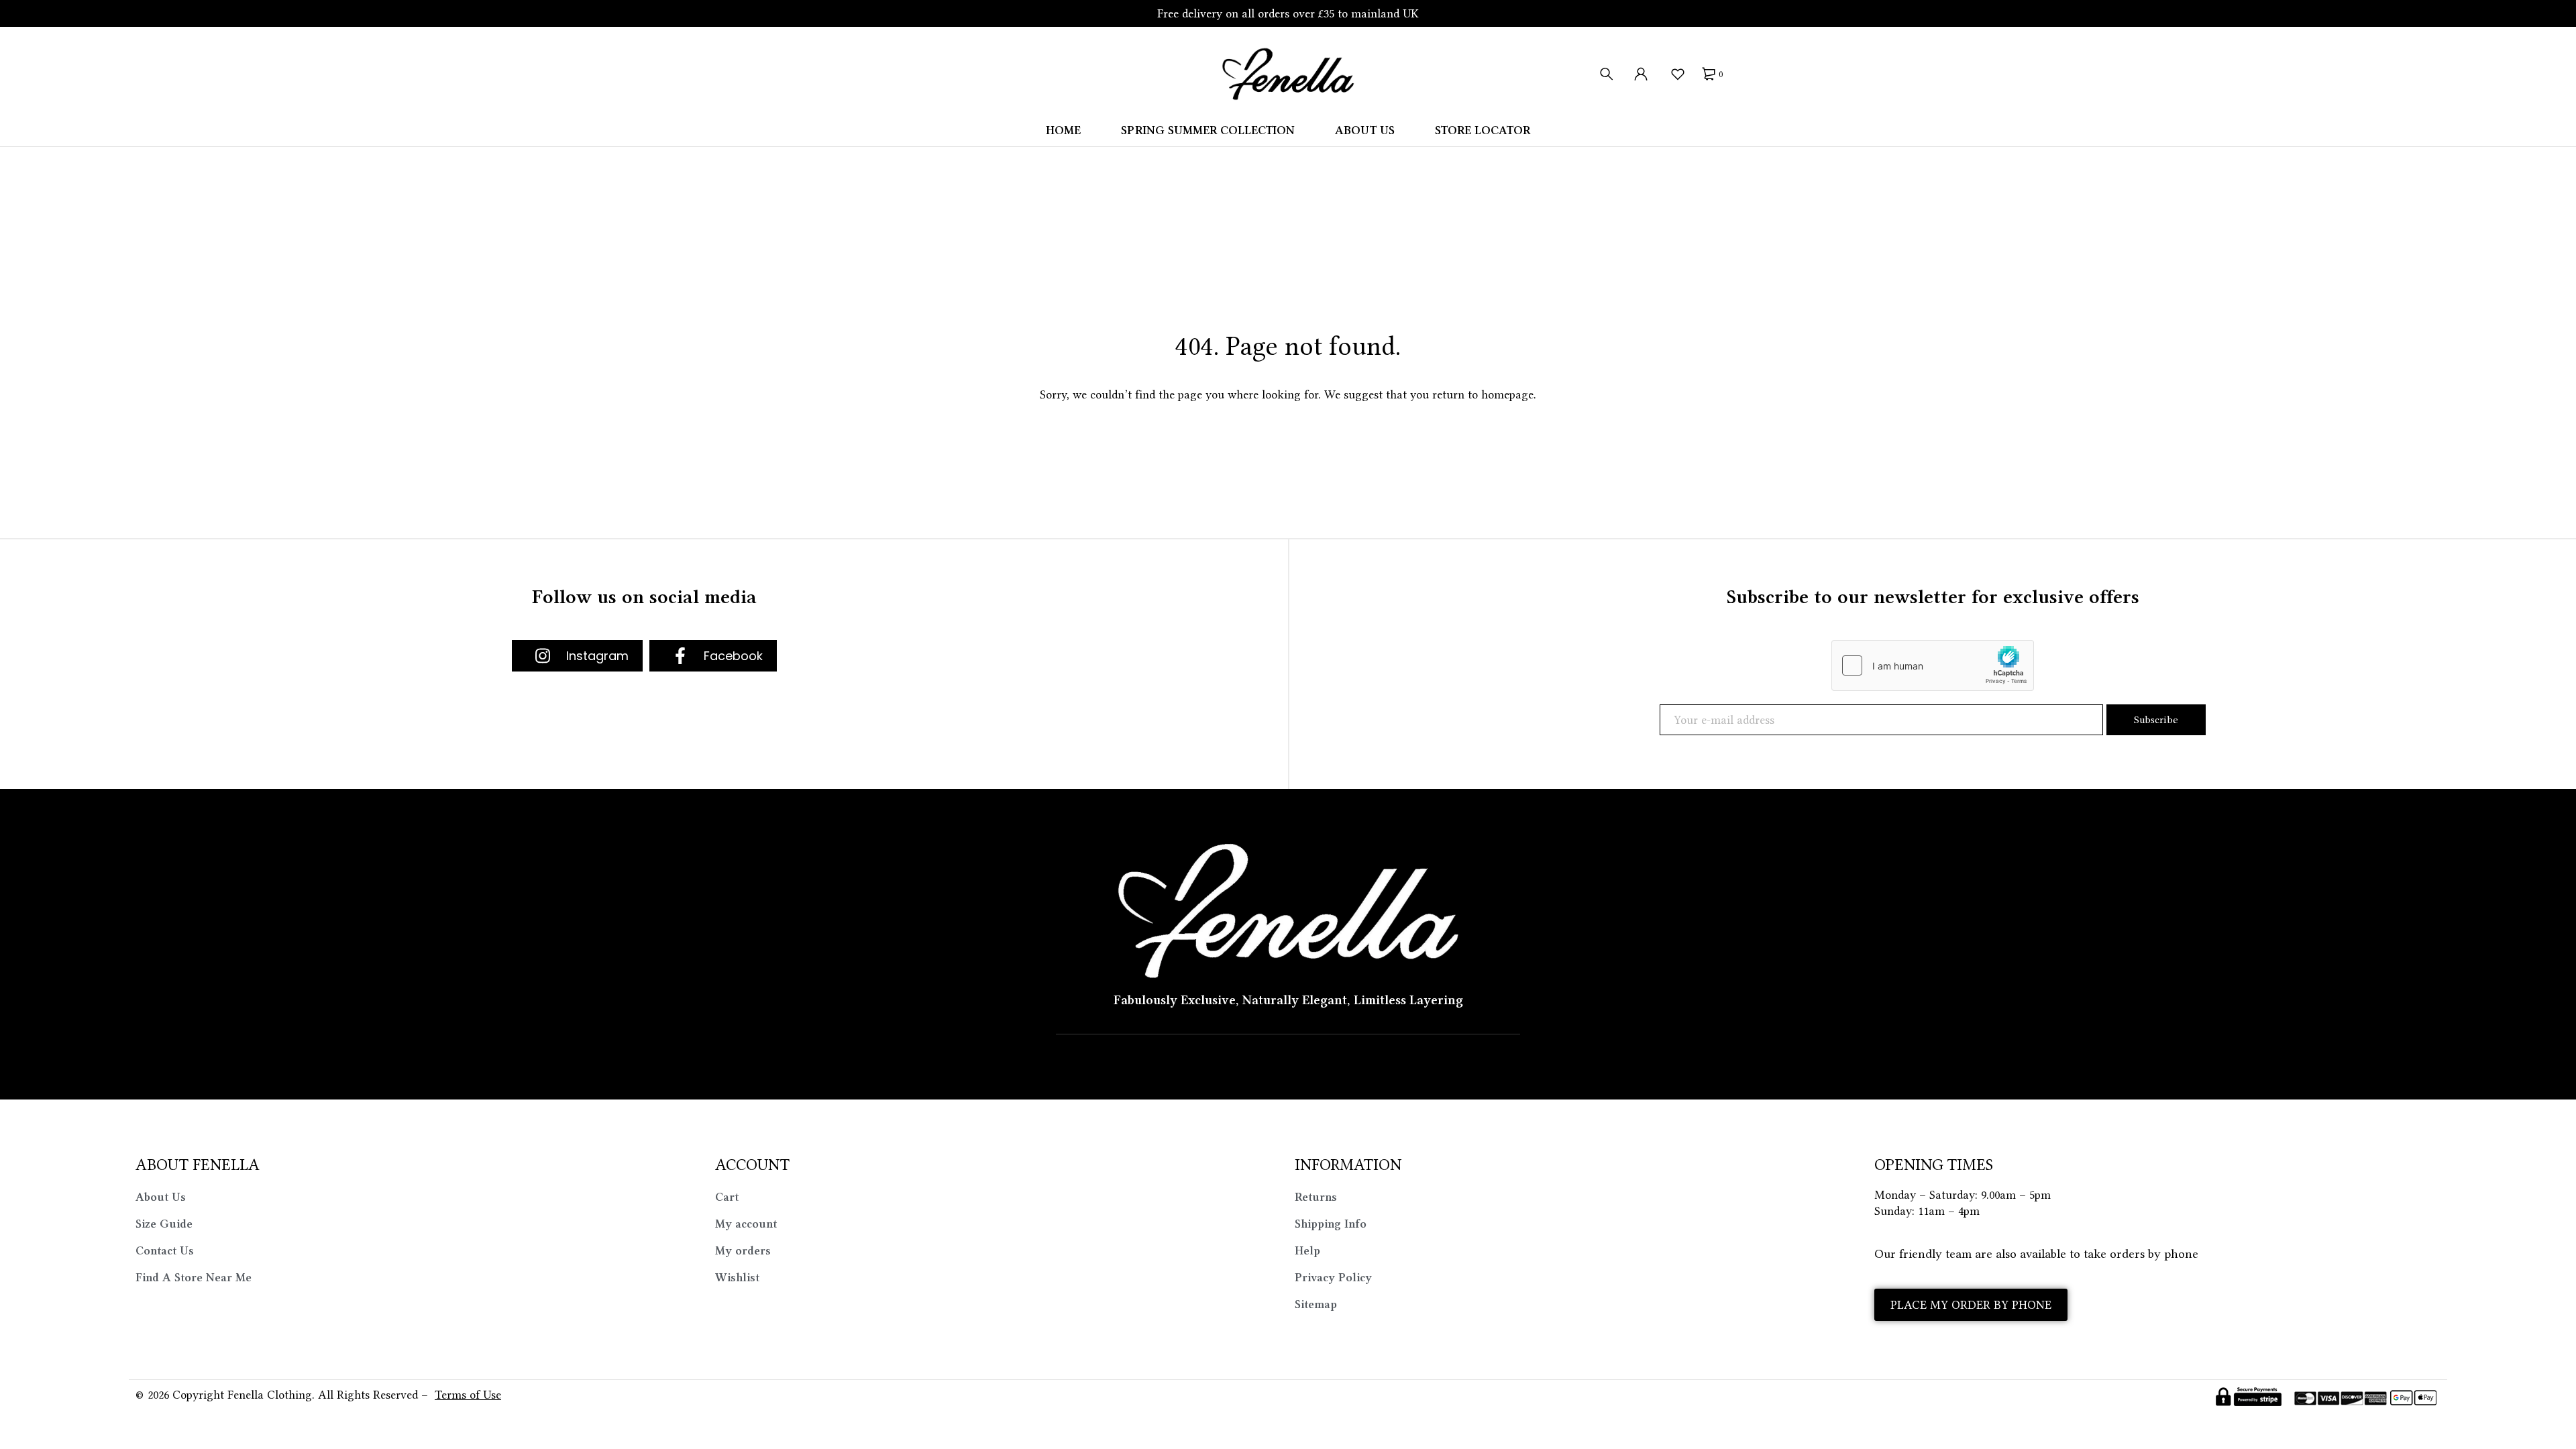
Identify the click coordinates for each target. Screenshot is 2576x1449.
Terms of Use (468, 1395)
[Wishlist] (1677, 74)
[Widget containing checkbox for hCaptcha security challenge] (1933, 665)
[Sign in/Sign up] (1641, 74)
